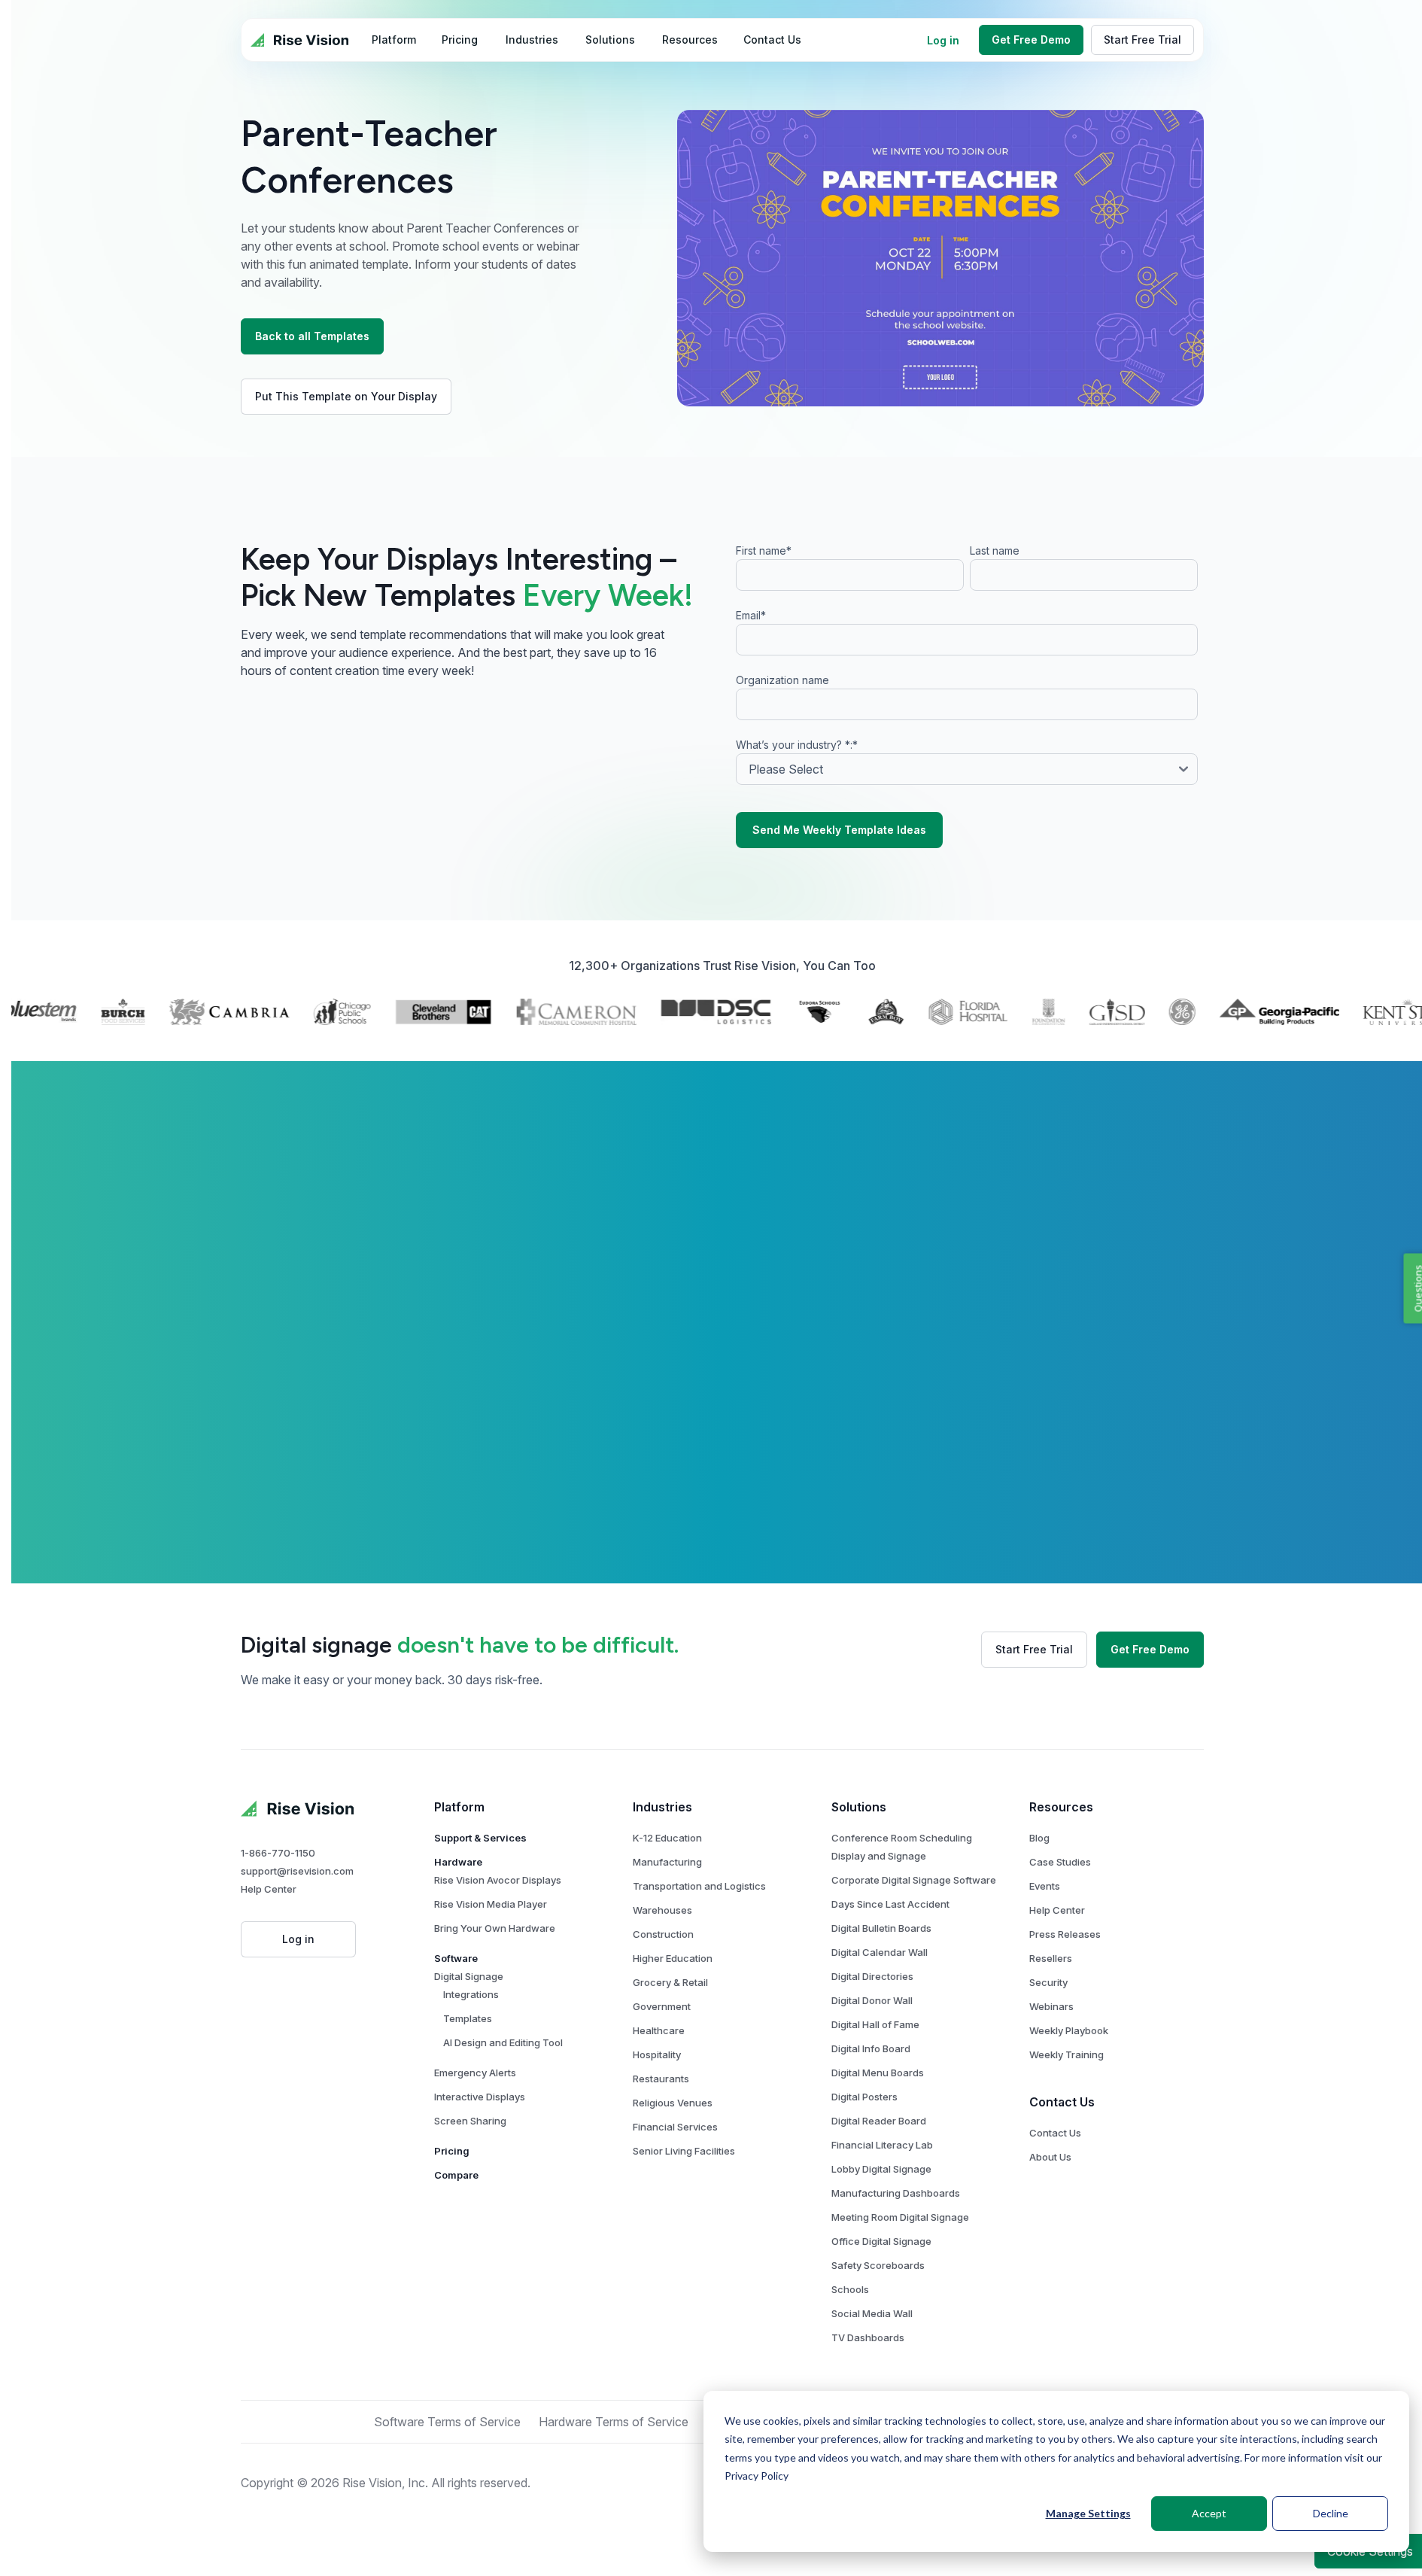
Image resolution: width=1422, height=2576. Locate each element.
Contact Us (1055, 2133)
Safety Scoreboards (878, 2265)
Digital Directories (872, 1976)
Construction (663, 1934)
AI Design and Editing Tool (503, 2042)
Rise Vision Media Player (491, 1904)
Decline (1331, 2513)
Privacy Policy (757, 2476)
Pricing (452, 2151)
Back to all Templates (312, 336)
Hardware (458, 1862)
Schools (850, 2289)
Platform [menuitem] (394, 40)
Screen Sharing (470, 2121)
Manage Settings (1088, 2513)
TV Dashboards (868, 2337)
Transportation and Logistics (699, 1886)
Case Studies (1060, 1862)
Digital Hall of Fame (875, 2024)
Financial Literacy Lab (882, 2145)
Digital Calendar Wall (880, 1952)
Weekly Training (1066, 2054)
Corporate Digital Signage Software (914, 1880)
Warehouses (662, 1910)
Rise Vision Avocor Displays (498, 1880)
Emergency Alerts (475, 2073)
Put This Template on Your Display (346, 396)
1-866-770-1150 (278, 1853)
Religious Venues (673, 2103)
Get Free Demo (1031, 40)
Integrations (471, 1994)
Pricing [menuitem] (460, 40)
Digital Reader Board (879, 2121)
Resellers (1051, 1958)
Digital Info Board (871, 2048)
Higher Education (673, 1958)
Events (1045, 1886)
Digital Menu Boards (878, 2073)
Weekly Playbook (1069, 2030)
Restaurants (661, 2079)
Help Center (269, 1889)
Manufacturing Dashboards (896, 2193)
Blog (1039, 1838)
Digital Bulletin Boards (881, 1928)
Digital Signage (469, 1976)
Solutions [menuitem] (610, 40)
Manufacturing (667, 1862)
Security (1048, 1982)
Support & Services (480, 1838)
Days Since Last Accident (890, 1904)
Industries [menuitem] (532, 40)
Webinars (1051, 2006)
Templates (468, 2018)
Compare (456, 2175)
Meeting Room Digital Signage (900, 2217)
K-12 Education (667, 1838)
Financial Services (675, 2127)
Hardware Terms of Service (614, 2422)
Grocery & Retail (670, 1982)
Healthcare (659, 2030)
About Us (1050, 2157)
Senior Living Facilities (684, 2151)
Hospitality (657, 2054)
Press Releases (1065, 1934)
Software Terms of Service (447, 2422)
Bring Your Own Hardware (495, 1928)
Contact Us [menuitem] (772, 40)
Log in (943, 40)
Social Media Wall (872, 2313)
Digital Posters (864, 2097)
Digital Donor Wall (872, 2000)
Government (662, 2006)
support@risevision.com (297, 1871)
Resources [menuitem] (690, 40)
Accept (1209, 2513)
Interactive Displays (480, 2097)
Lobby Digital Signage (881, 2169)
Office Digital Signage (881, 2241)
